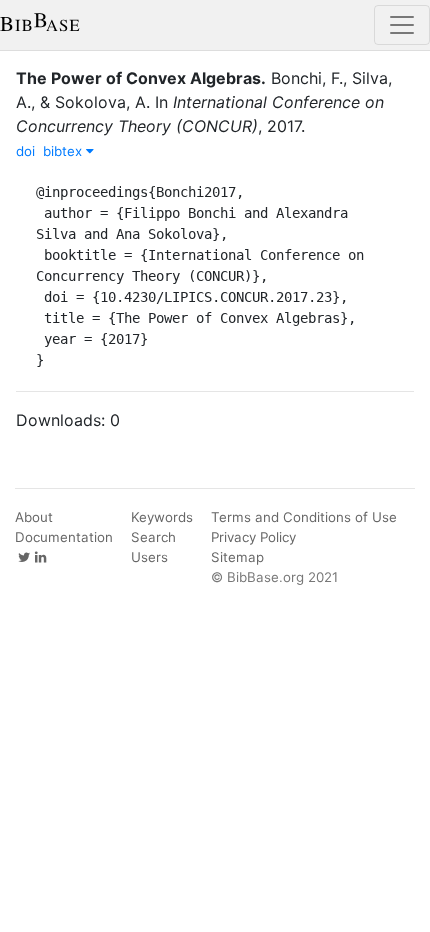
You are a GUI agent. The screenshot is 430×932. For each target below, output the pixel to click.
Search (153, 537)
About (34, 517)
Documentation (64, 537)
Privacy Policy (253, 537)
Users (149, 557)
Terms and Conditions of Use (304, 517)
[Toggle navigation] (402, 25)
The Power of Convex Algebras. (141, 78)
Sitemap (237, 557)
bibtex (64, 151)
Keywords (162, 517)
